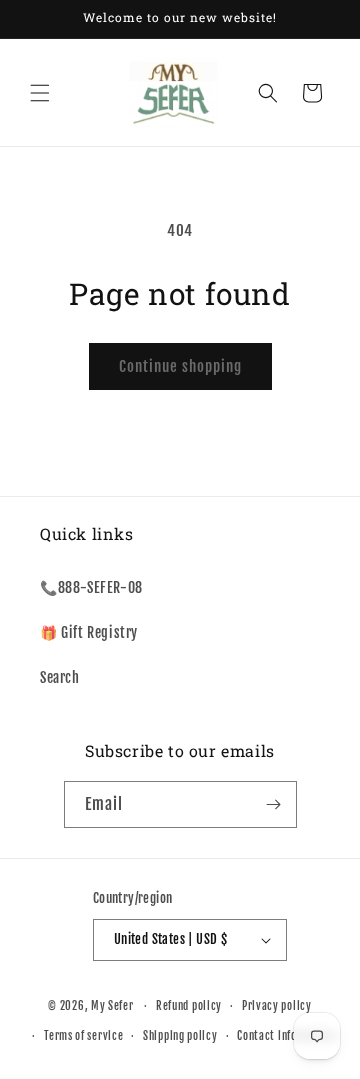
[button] (40, 93)
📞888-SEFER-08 (91, 587)
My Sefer (112, 1006)
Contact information (286, 1036)
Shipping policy (180, 1036)
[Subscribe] (274, 804)
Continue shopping (180, 366)
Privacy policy (277, 1006)
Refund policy (189, 1006)
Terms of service (83, 1036)
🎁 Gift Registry (89, 632)
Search (60, 677)
